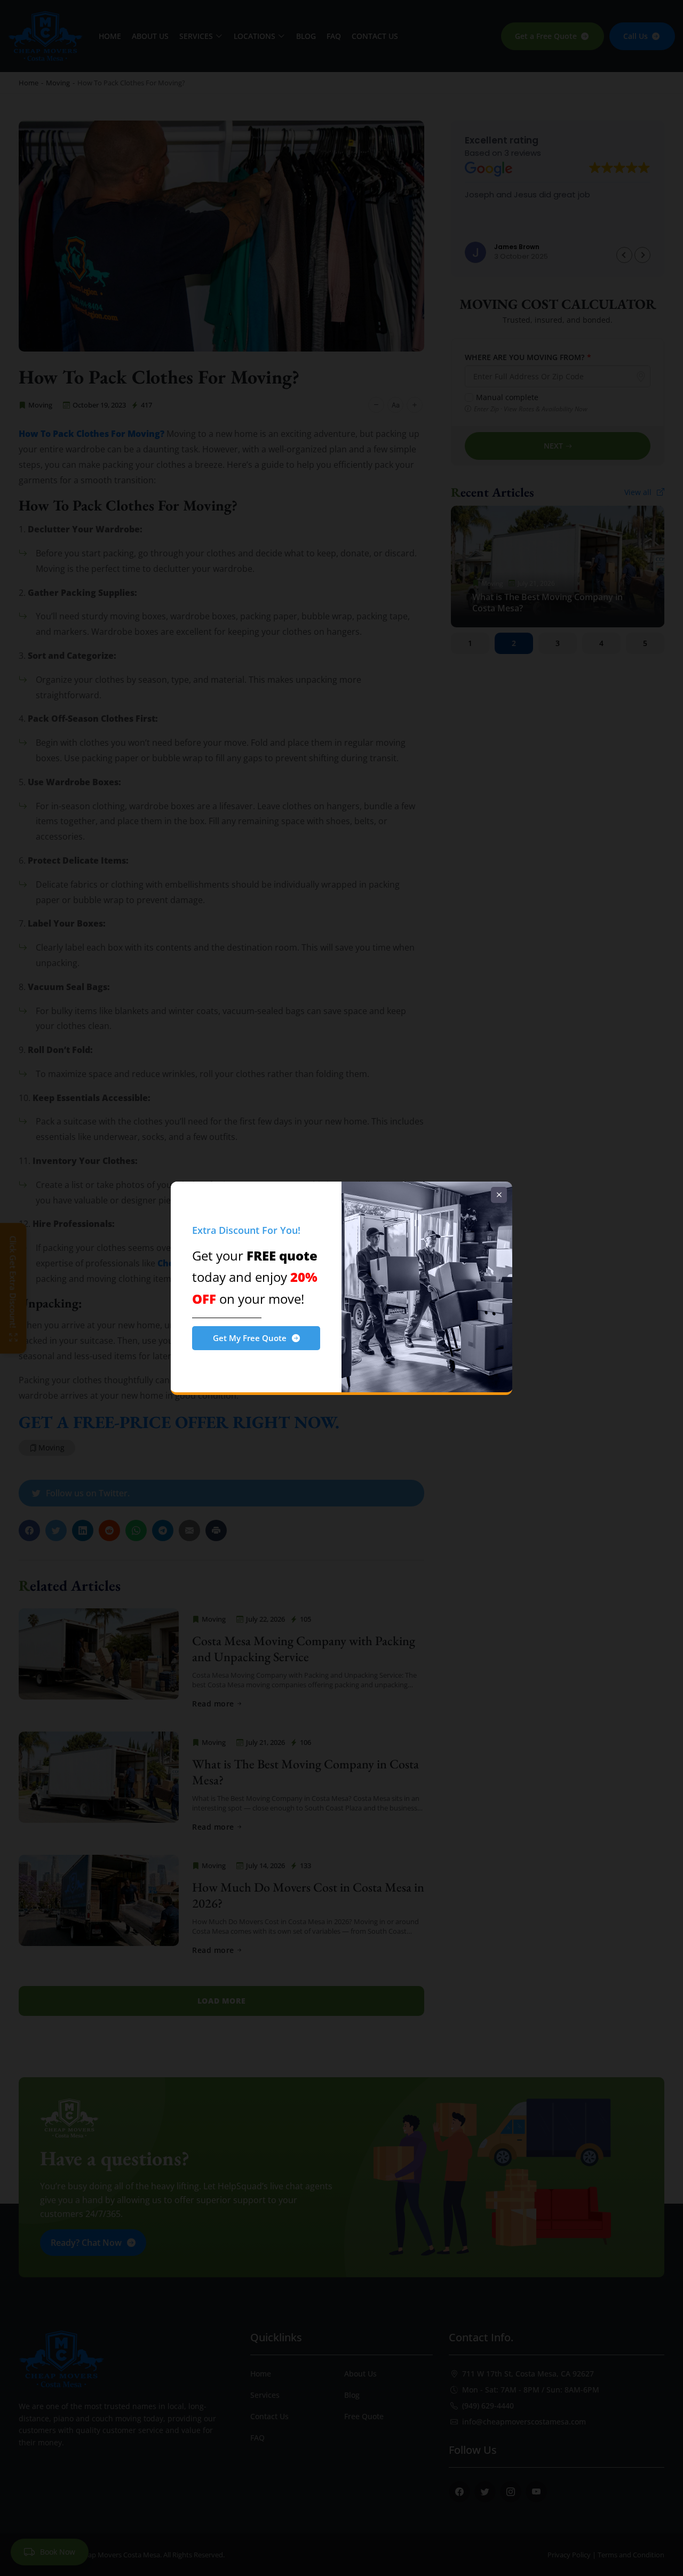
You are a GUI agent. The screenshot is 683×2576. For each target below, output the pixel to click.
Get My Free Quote (250, 1338)
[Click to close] (499, 1195)
